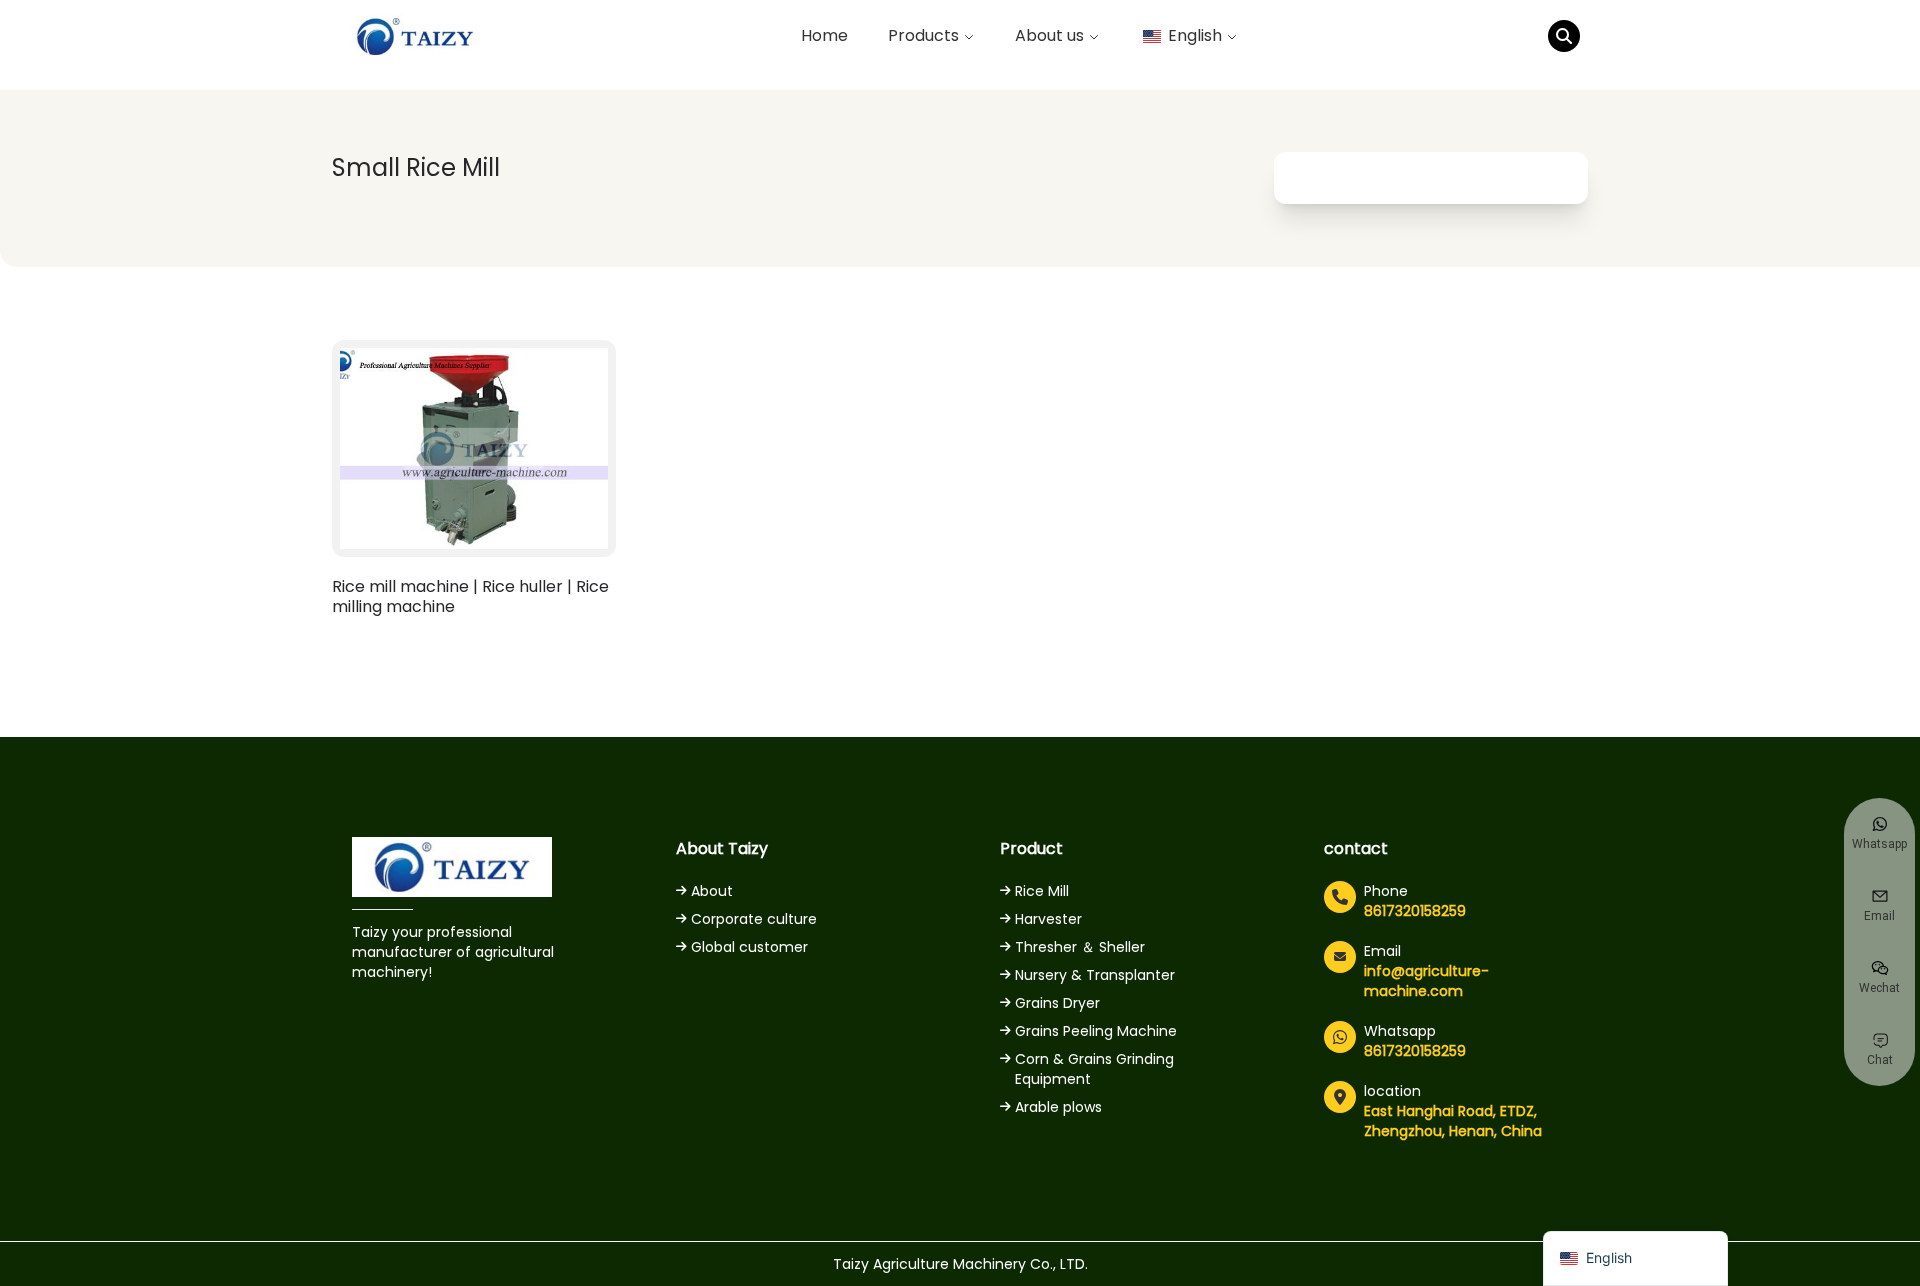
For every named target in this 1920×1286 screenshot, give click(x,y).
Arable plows (1058, 1107)
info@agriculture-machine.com (1426, 981)
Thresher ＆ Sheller (1080, 947)
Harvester (1048, 919)
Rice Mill (1042, 891)
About (712, 891)
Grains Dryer (1057, 1003)
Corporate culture (754, 919)
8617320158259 (1415, 911)
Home (824, 35)
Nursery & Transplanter (1095, 975)
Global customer (749, 947)
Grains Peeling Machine (1096, 1031)
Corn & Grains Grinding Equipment (1094, 1069)
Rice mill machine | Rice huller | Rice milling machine (470, 597)
